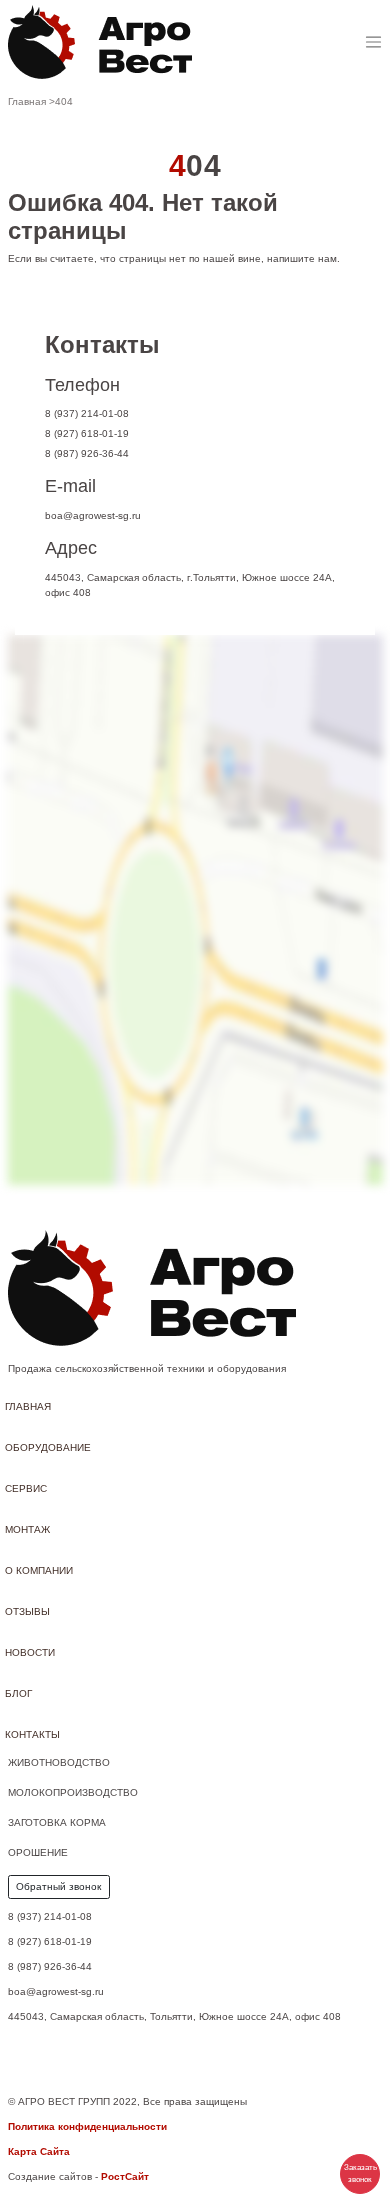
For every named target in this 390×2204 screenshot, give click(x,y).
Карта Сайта (39, 2151)
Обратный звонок (58, 1886)
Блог (18, 1693)
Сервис (26, 1488)
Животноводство (59, 1762)
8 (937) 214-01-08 (87, 413)
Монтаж (27, 1529)
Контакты (32, 1734)
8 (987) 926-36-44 (87, 453)
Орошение (38, 1852)
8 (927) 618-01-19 (87, 433)
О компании (39, 1570)
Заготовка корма (57, 1822)
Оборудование (48, 1447)
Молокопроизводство (73, 1792)
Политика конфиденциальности (87, 2126)
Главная (28, 1406)
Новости (30, 1652)
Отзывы (27, 1611)
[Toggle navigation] (373, 42)
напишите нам (302, 258)
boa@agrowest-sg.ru (93, 515)
